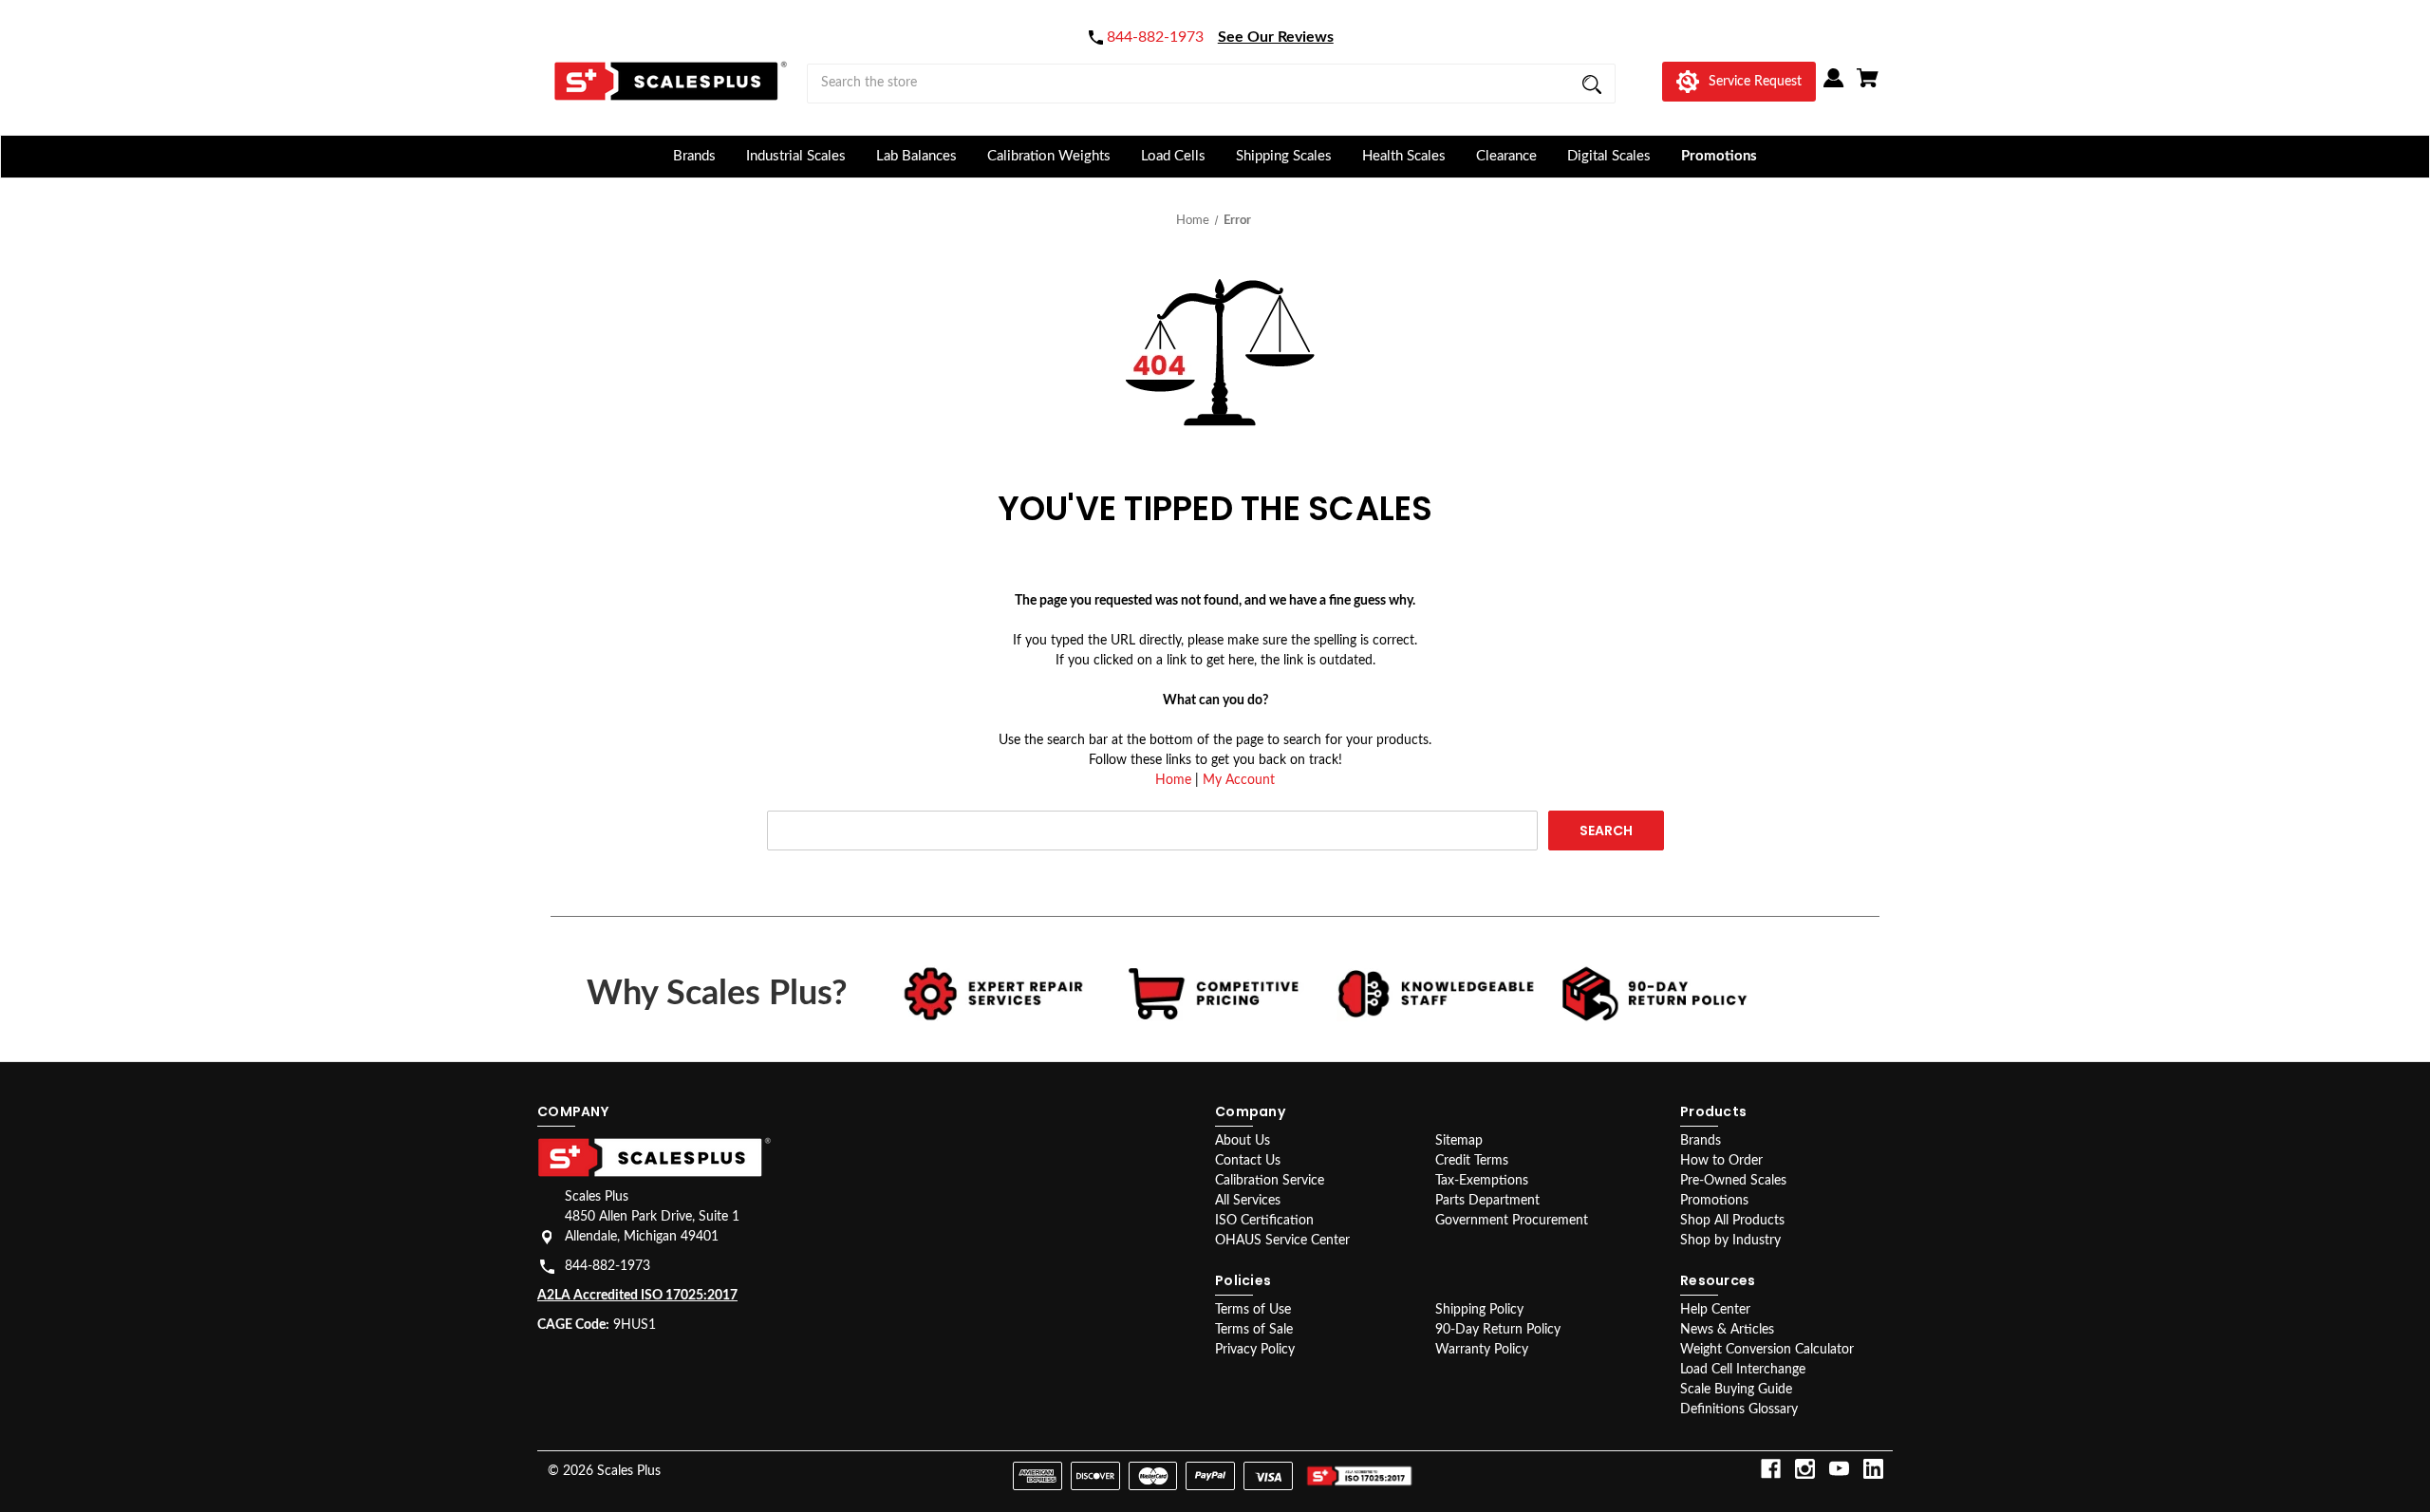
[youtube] (1839, 1469)
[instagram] (1805, 1469)
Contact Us (1248, 1161)
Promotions (1719, 156)
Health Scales (1404, 156)
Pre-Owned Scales (1733, 1181)
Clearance (1506, 156)
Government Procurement (1512, 1221)
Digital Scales (1609, 156)
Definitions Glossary (1739, 1409)
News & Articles (1727, 1330)
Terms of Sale (1254, 1330)
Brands (694, 156)
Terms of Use (1253, 1310)
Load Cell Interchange (1743, 1370)
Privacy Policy (1255, 1350)
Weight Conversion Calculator (1767, 1350)
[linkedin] (1873, 1469)
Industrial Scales (796, 156)
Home (1173, 780)
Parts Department (1487, 1201)
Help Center (1715, 1310)
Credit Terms (1472, 1161)
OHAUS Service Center (1282, 1241)
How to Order (1721, 1161)
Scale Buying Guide (1736, 1390)
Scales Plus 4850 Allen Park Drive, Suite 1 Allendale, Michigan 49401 (652, 1217)
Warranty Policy (1482, 1350)
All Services (1248, 1201)
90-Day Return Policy (1498, 1330)
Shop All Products (1732, 1221)
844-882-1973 (607, 1266)
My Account (1239, 780)
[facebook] (1771, 1469)
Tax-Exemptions (1482, 1181)
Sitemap (1459, 1141)
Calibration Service (1270, 1181)
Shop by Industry (1730, 1241)
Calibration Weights (1049, 156)
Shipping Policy (1479, 1310)
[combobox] (1211, 84)
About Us (1243, 1141)
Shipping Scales (1284, 156)
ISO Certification (1264, 1221)
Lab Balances (916, 156)
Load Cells (1173, 156)
